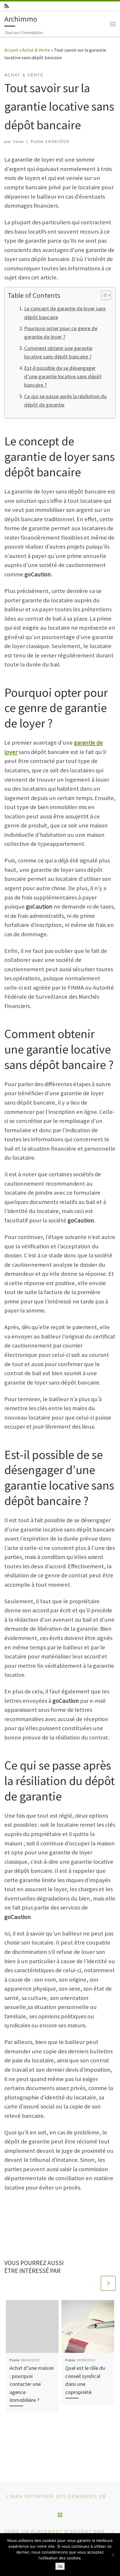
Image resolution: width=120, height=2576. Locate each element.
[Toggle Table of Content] (103, 295)
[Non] (113, 2555)
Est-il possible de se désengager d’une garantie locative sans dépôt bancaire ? (63, 377)
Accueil (11, 50)
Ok (60, 2566)
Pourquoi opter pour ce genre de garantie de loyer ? (61, 332)
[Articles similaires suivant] (108, 2283)
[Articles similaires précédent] (92, 2283)
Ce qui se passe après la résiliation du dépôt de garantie (66, 400)
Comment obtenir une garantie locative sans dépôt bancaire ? (58, 352)
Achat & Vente (36, 50)
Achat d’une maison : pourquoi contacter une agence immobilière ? (32, 2384)
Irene (18, 141)
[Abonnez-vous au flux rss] (7, 6)
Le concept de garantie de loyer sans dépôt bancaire (65, 313)
